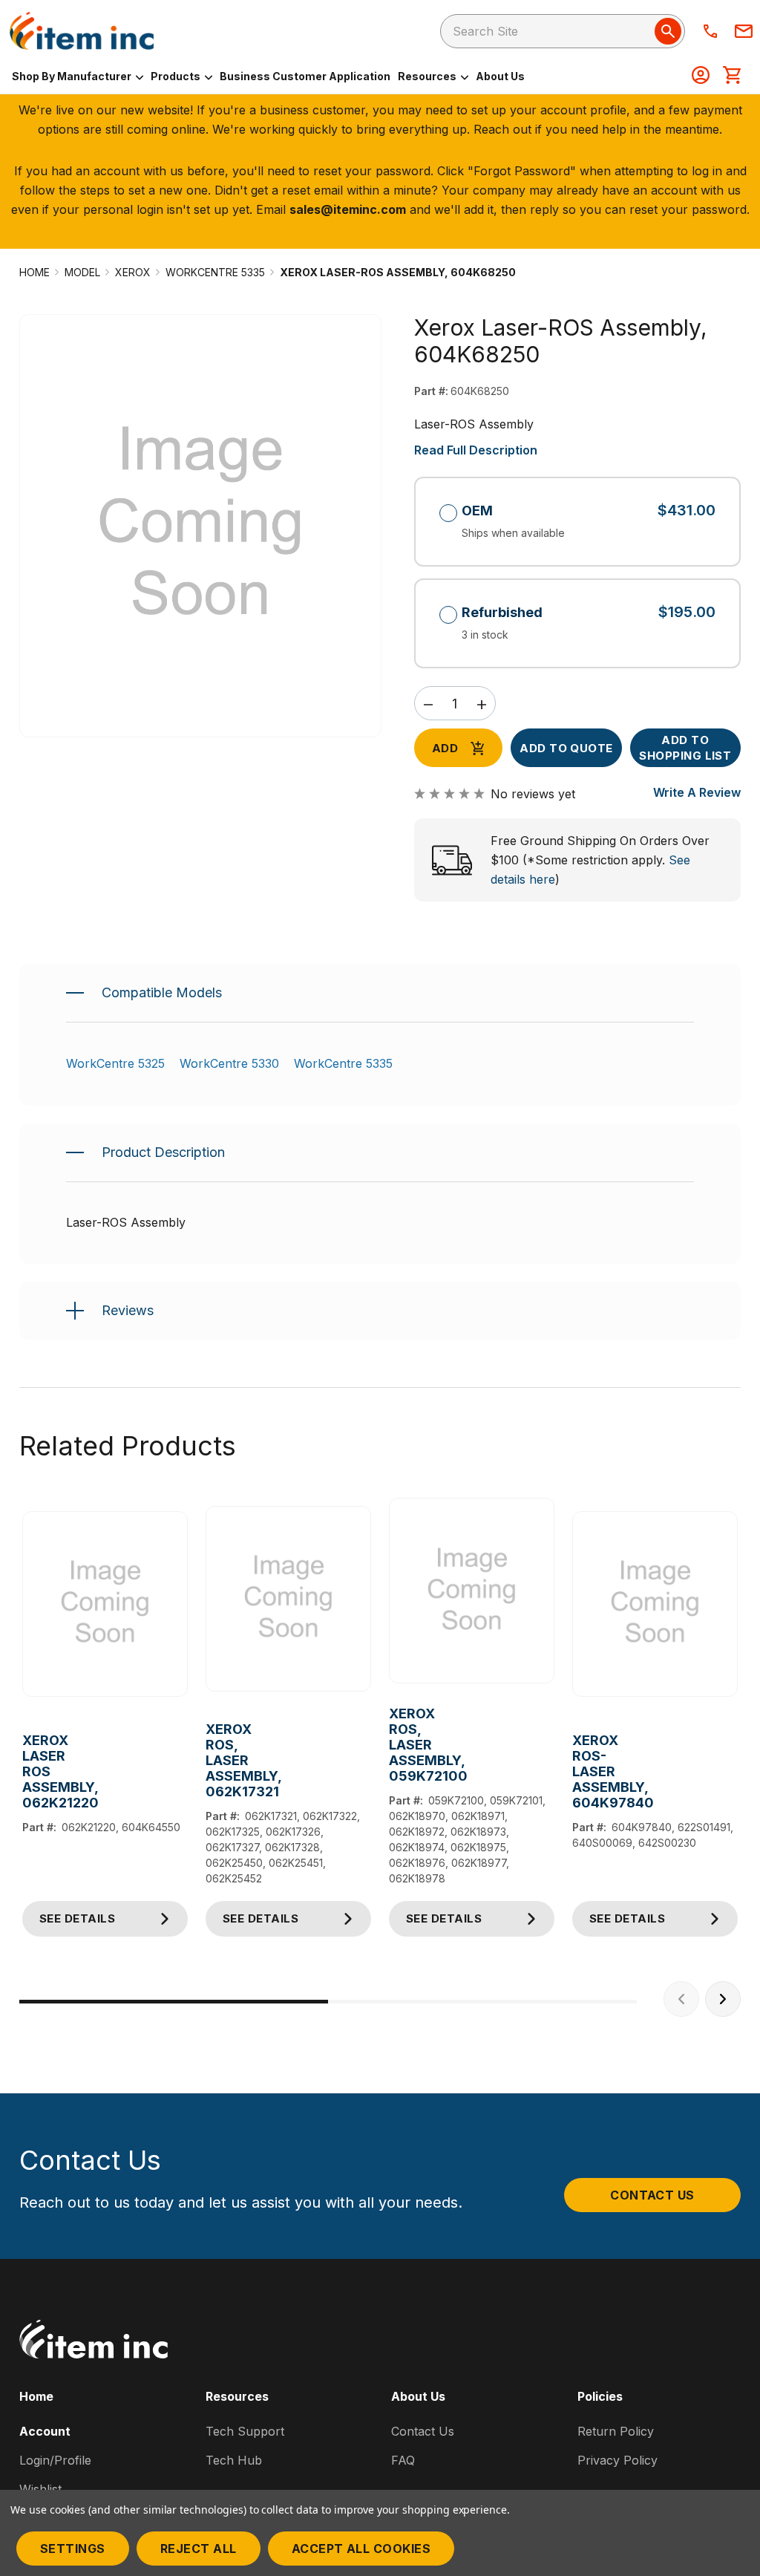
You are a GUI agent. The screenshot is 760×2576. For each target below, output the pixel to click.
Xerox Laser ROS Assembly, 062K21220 (23, 1771)
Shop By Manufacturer (73, 76)
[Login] (701, 76)
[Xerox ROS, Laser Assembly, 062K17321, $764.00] (288, 1598)
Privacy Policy (617, 2460)
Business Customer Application (305, 76)
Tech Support (245, 2431)
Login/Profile (55, 2460)
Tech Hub (234, 2460)
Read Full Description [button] (476, 450)
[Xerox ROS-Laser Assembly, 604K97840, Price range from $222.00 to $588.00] (655, 1604)
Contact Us (652, 2195)
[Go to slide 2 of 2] (482, 2002)
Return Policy (616, 2431)
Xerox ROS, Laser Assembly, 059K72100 (390, 1745)
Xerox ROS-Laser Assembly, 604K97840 (573, 1771)
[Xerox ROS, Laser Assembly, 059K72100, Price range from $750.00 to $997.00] (472, 1591)
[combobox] (563, 31)
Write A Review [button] (697, 792)
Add (445, 748)
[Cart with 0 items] (732, 76)
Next (723, 1999)
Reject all (199, 2549)
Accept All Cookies (361, 2549)
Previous (681, 1999)
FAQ (403, 2460)
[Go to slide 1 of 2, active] (174, 2002)
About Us (500, 76)
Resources (428, 76)
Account (45, 2431)
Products (177, 76)
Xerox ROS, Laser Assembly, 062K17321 (207, 1760)
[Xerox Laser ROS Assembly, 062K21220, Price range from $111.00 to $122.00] (105, 1604)
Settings (73, 2549)
